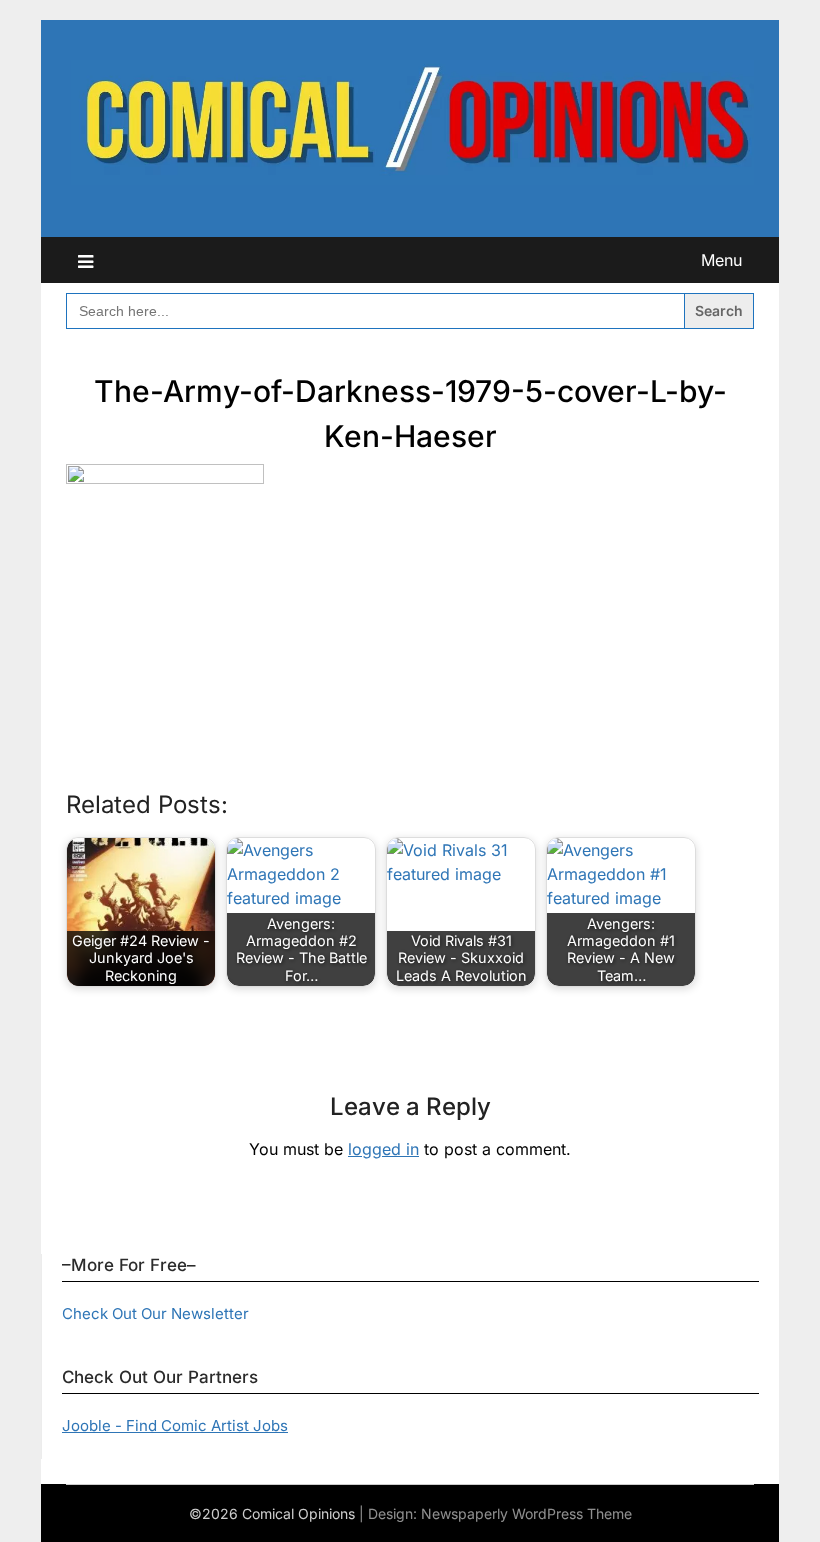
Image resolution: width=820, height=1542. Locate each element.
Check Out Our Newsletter (155, 1313)
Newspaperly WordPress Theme (526, 1513)
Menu (721, 260)
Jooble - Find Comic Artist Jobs (175, 1425)
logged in (383, 1149)
